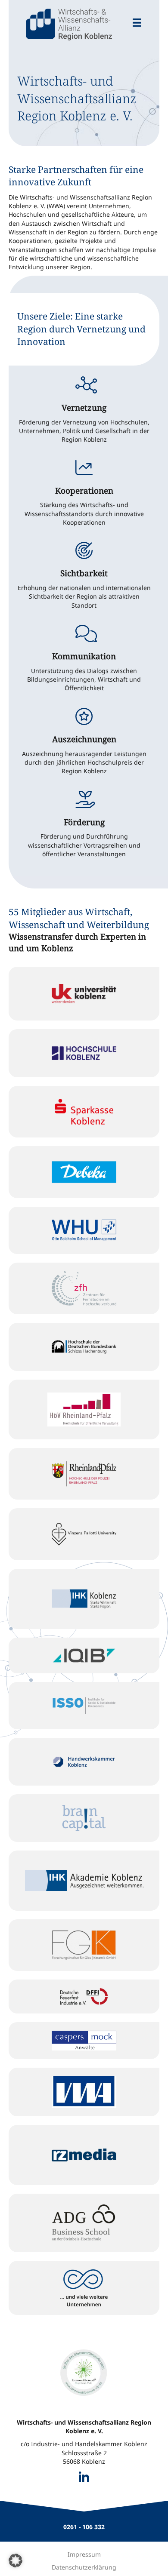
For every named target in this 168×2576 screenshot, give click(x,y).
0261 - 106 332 (84, 2527)
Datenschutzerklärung (84, 2567)
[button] (16, 2561)
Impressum (84, 2554)
